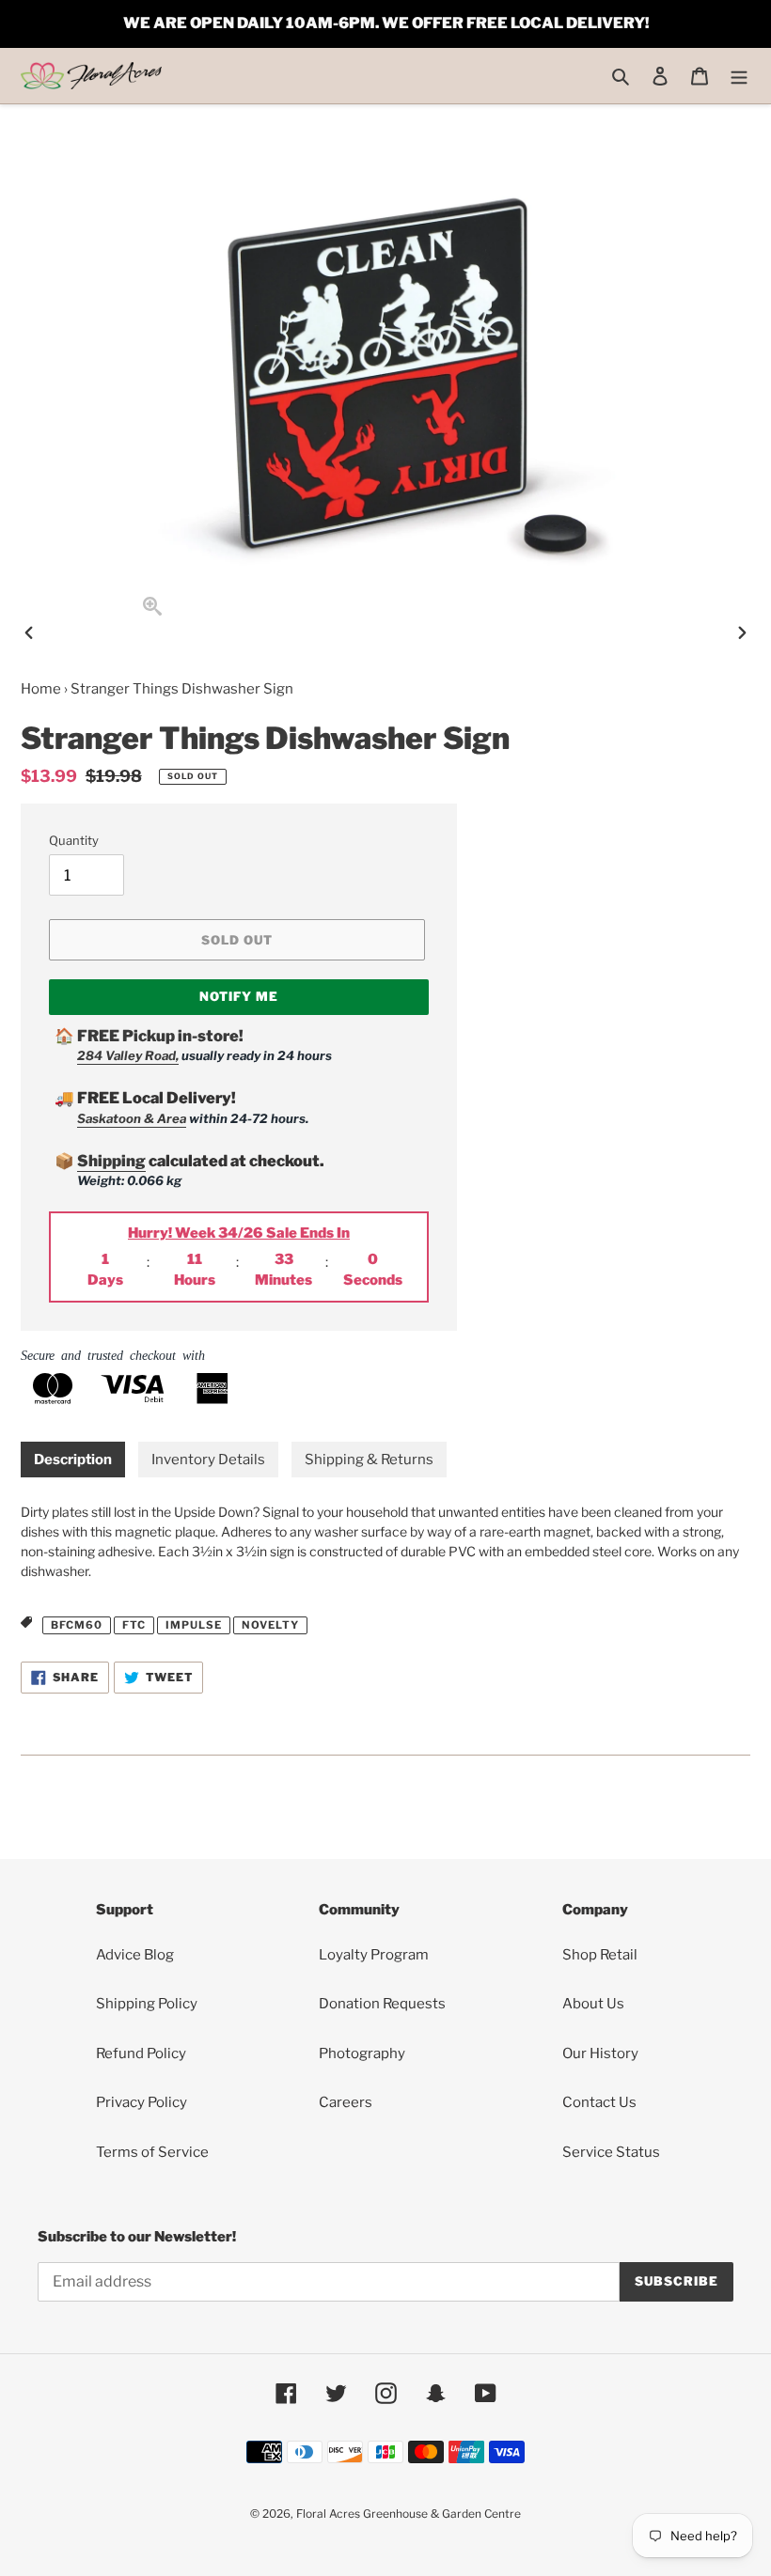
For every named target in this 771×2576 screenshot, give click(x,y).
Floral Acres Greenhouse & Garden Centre (409, 2514)
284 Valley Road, (128, 1055)
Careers (346, 2102)
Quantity (74, 840)
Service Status (611, 2152)
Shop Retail (600, 1955)
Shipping (111, 1161)
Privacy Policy (142, 2102)
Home (41, 689)
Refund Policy (141, 2053)
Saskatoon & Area (132, 1118)
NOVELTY (270, 1625)
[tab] (73, 1460)
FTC (134, 1625)
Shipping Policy (147, 2004)
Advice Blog (135, 1955)
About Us (593, 2004)
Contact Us (599, 2102)
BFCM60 (77, 1625)
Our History (600, 2053)
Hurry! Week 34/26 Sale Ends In (239, 1233)
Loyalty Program (374, 1955)
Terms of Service (152, 2152)
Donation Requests (382, 2004)
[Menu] (739, 76)
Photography (362, 2053)
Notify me (239, 996)
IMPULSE (194, 1625)
